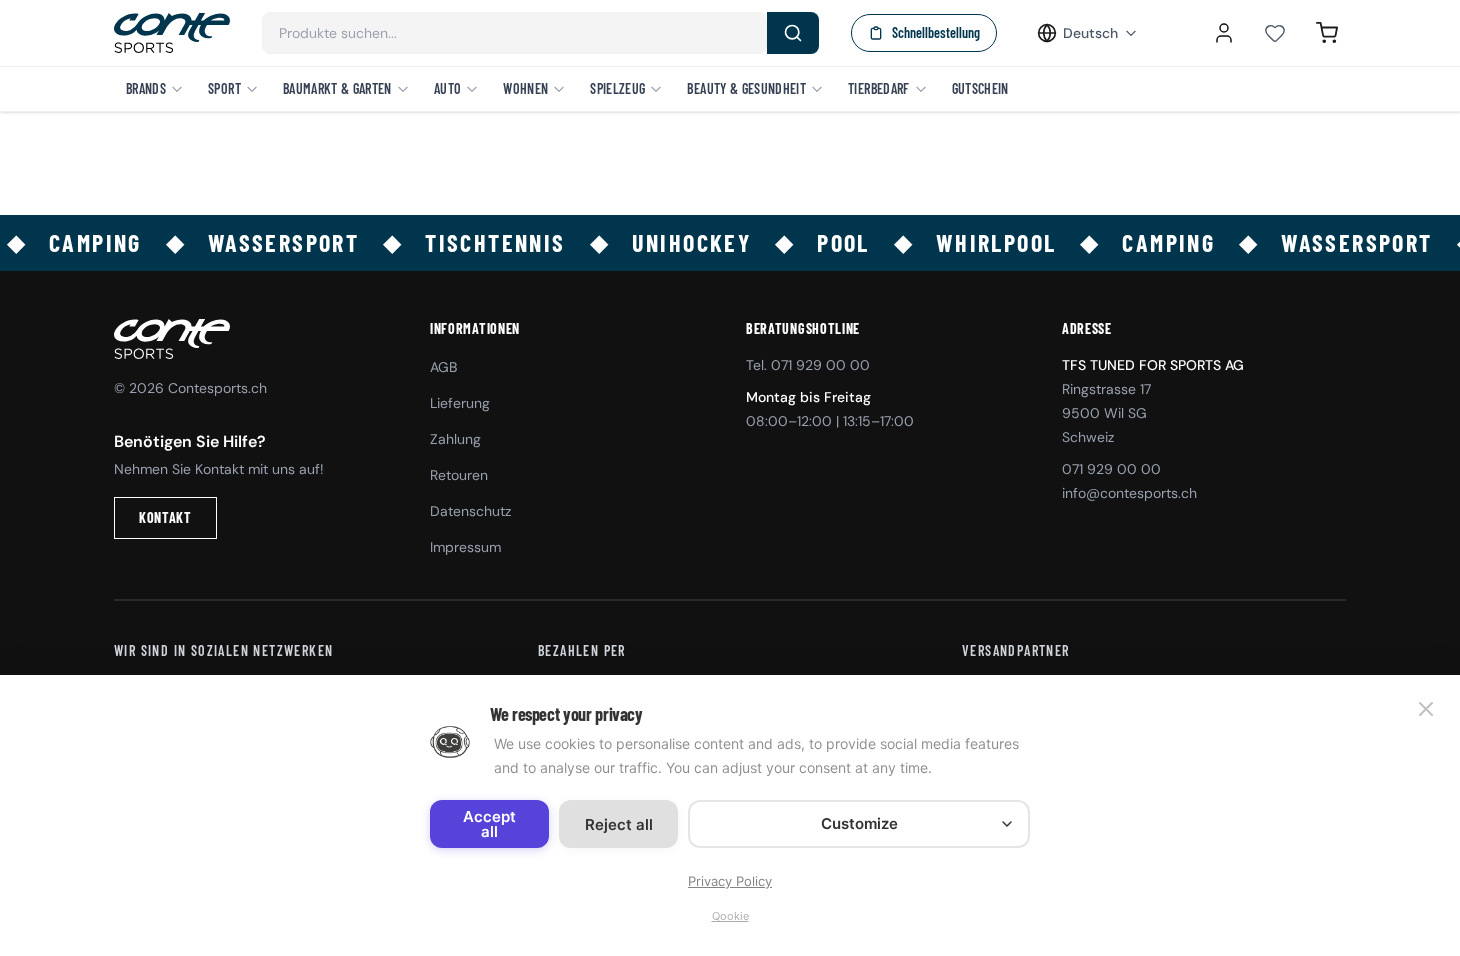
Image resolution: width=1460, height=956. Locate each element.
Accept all (489, 824)
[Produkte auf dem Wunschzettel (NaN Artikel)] (1275, 33)
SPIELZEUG (617, 88)
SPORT (224, 88)
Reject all (619, 824)
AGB (443, 367)
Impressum (465, 547)
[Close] (1426, 709)
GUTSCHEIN (980, 88)
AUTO (447, 88)
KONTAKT (165, 517)
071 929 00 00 (1111, 469)
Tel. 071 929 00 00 (808, 365)
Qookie (730, 916)
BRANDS (146, 88)
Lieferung (460, 403)
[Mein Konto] (1224, 33)
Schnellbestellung (936, 32)
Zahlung (455, 439)
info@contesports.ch (1129, 493)
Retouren (459, 475)
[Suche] (793, 33)
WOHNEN (525, 88)
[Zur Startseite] (172, 33)
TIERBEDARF (879, 88)
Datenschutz (470, 511)
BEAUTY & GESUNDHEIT (746, 88)
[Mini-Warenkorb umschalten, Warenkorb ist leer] (1327, 33)
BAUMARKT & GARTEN (337, 88)
